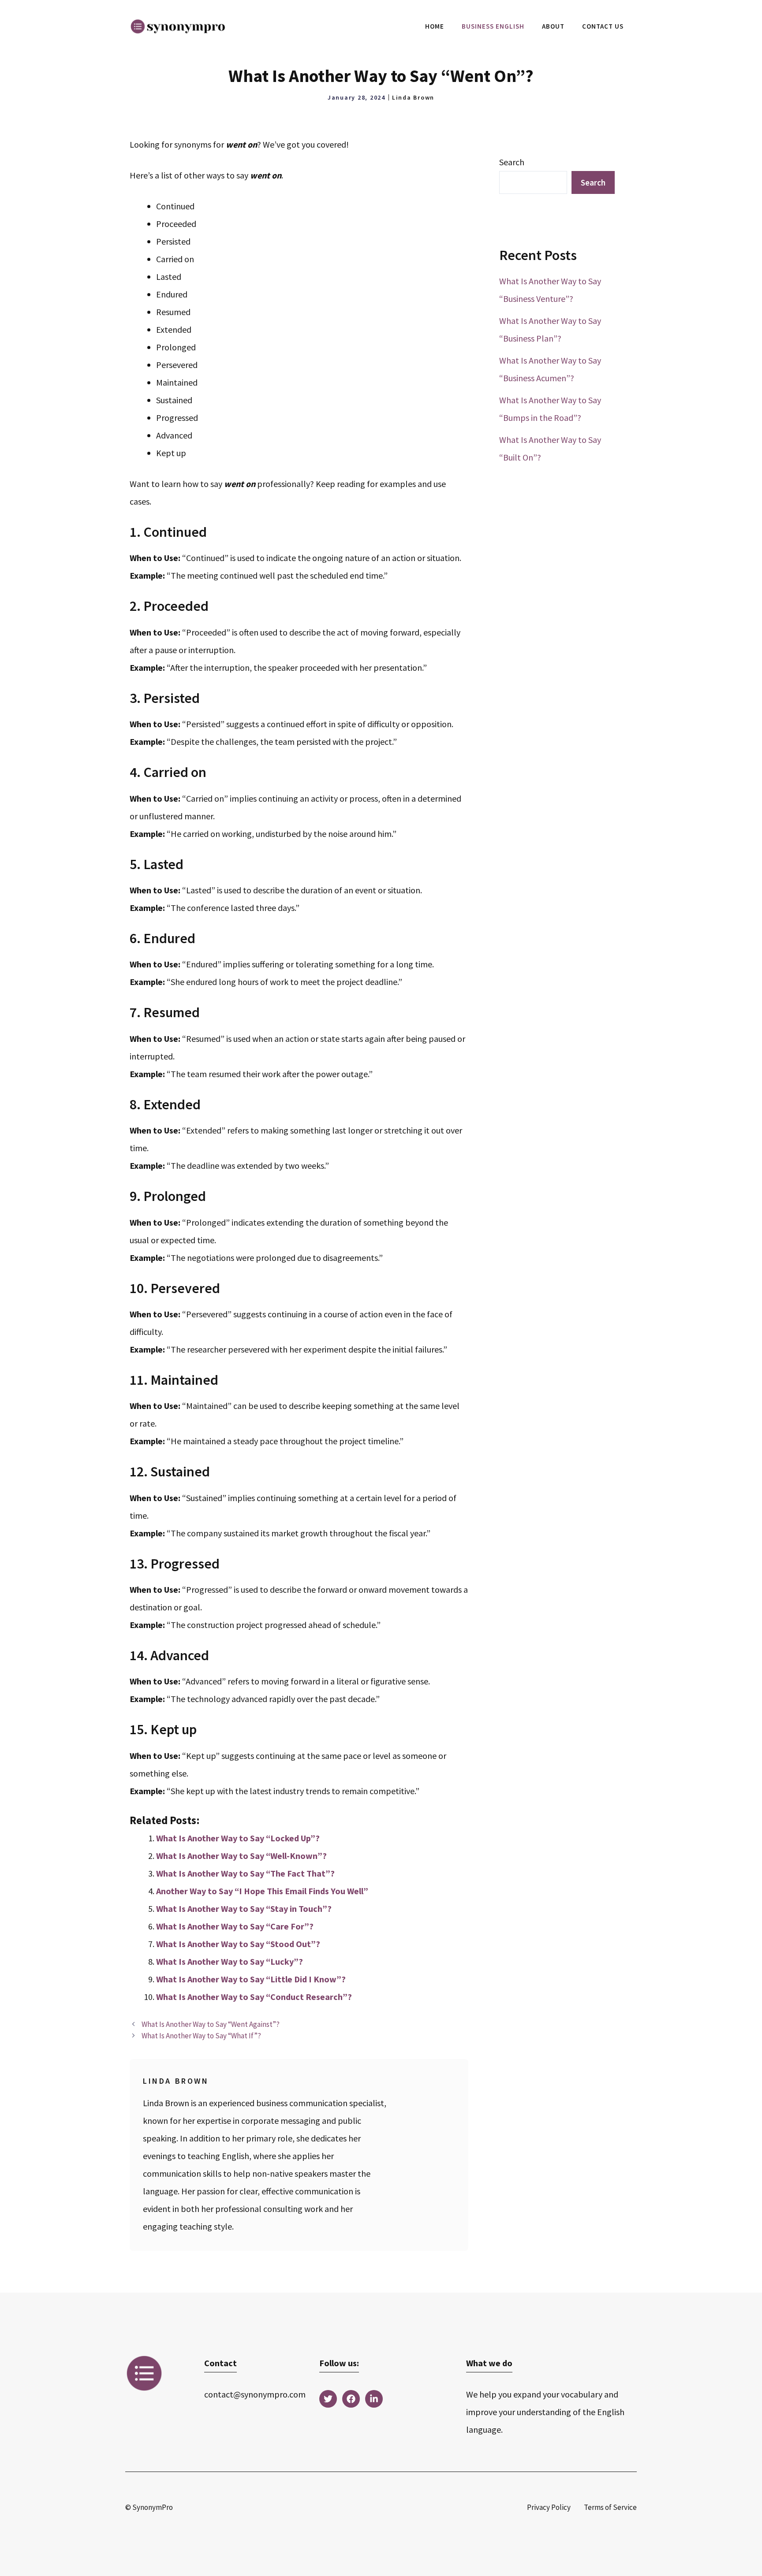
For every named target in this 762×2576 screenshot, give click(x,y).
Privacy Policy (549, 2507)
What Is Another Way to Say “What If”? (201, 2036)
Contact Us (603, 26)
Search (512, 162)
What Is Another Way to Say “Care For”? (235, 1926)
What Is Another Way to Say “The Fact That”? (245, 1873)
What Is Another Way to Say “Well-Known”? (241, 1856)
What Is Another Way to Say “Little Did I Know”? (251, 1979)
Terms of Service (610, 2507)
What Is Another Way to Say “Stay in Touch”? (244, 1909)
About (553, 26)
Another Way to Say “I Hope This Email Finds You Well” (262, 1891)
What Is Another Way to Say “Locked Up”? (238, 1838)
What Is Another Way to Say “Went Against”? (211, 2024)
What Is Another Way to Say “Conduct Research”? (254, 1997)
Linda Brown (413, 97)
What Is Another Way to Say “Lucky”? (230, 1961)
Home (435, 26)
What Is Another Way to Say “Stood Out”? (238, 1944)
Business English (493, 26)
